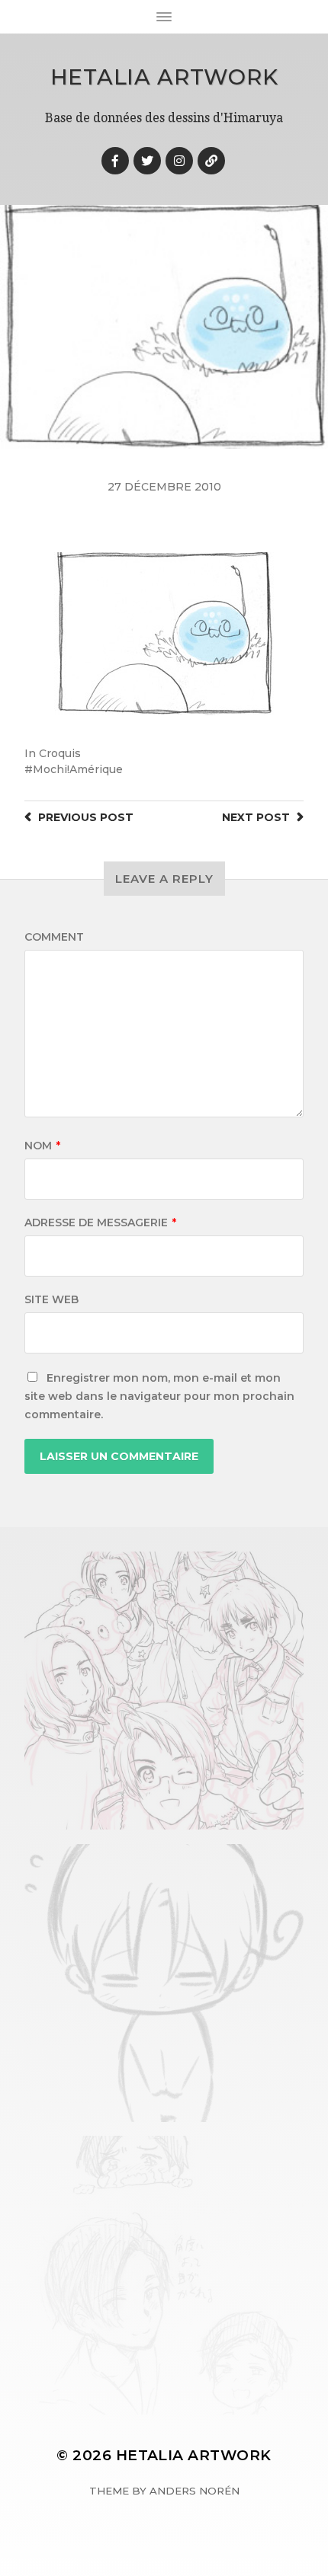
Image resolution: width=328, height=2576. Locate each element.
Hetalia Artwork (164, 77)
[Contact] (211, 161)
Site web (51, 1299)
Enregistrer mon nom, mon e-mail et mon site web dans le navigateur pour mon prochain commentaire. (159, 1396)
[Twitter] (147, 161)
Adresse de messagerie (100, 1222)
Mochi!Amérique (78, 769)
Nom (42, 1146)
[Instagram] (179, 161)
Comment (54, 937)
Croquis (60, 753)
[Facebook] (115, 161)
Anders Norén (195, 2491)
